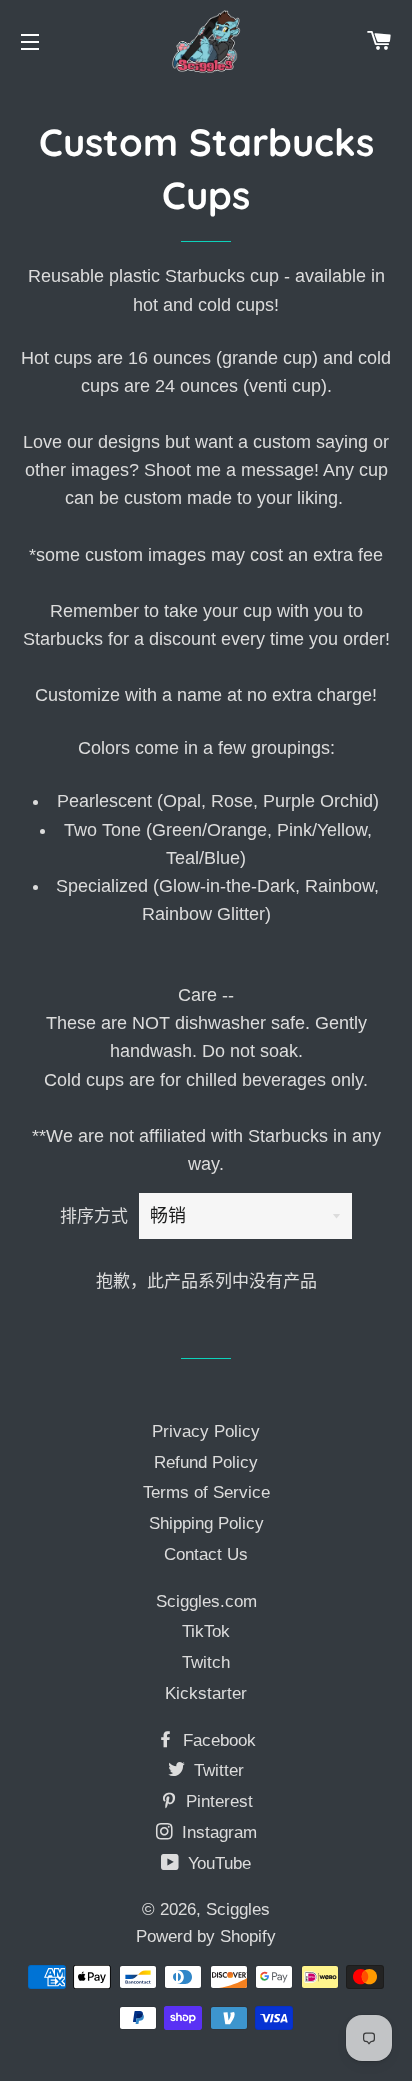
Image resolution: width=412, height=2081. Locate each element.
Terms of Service (206, 1492)
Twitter (216, 1770)
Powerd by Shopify (206, 1936)
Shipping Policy (206, 1523)
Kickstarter (206, 1693)
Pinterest (217, 1801)
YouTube (217, 1863)
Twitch (206, 1662)
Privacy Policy (206, 1431)
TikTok (206, 1631)
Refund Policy (206, 1462)
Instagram (217, 1832)
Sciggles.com (206, 1601)
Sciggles (238, 1909)
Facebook (217, 1740)
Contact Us (206, 1554)
